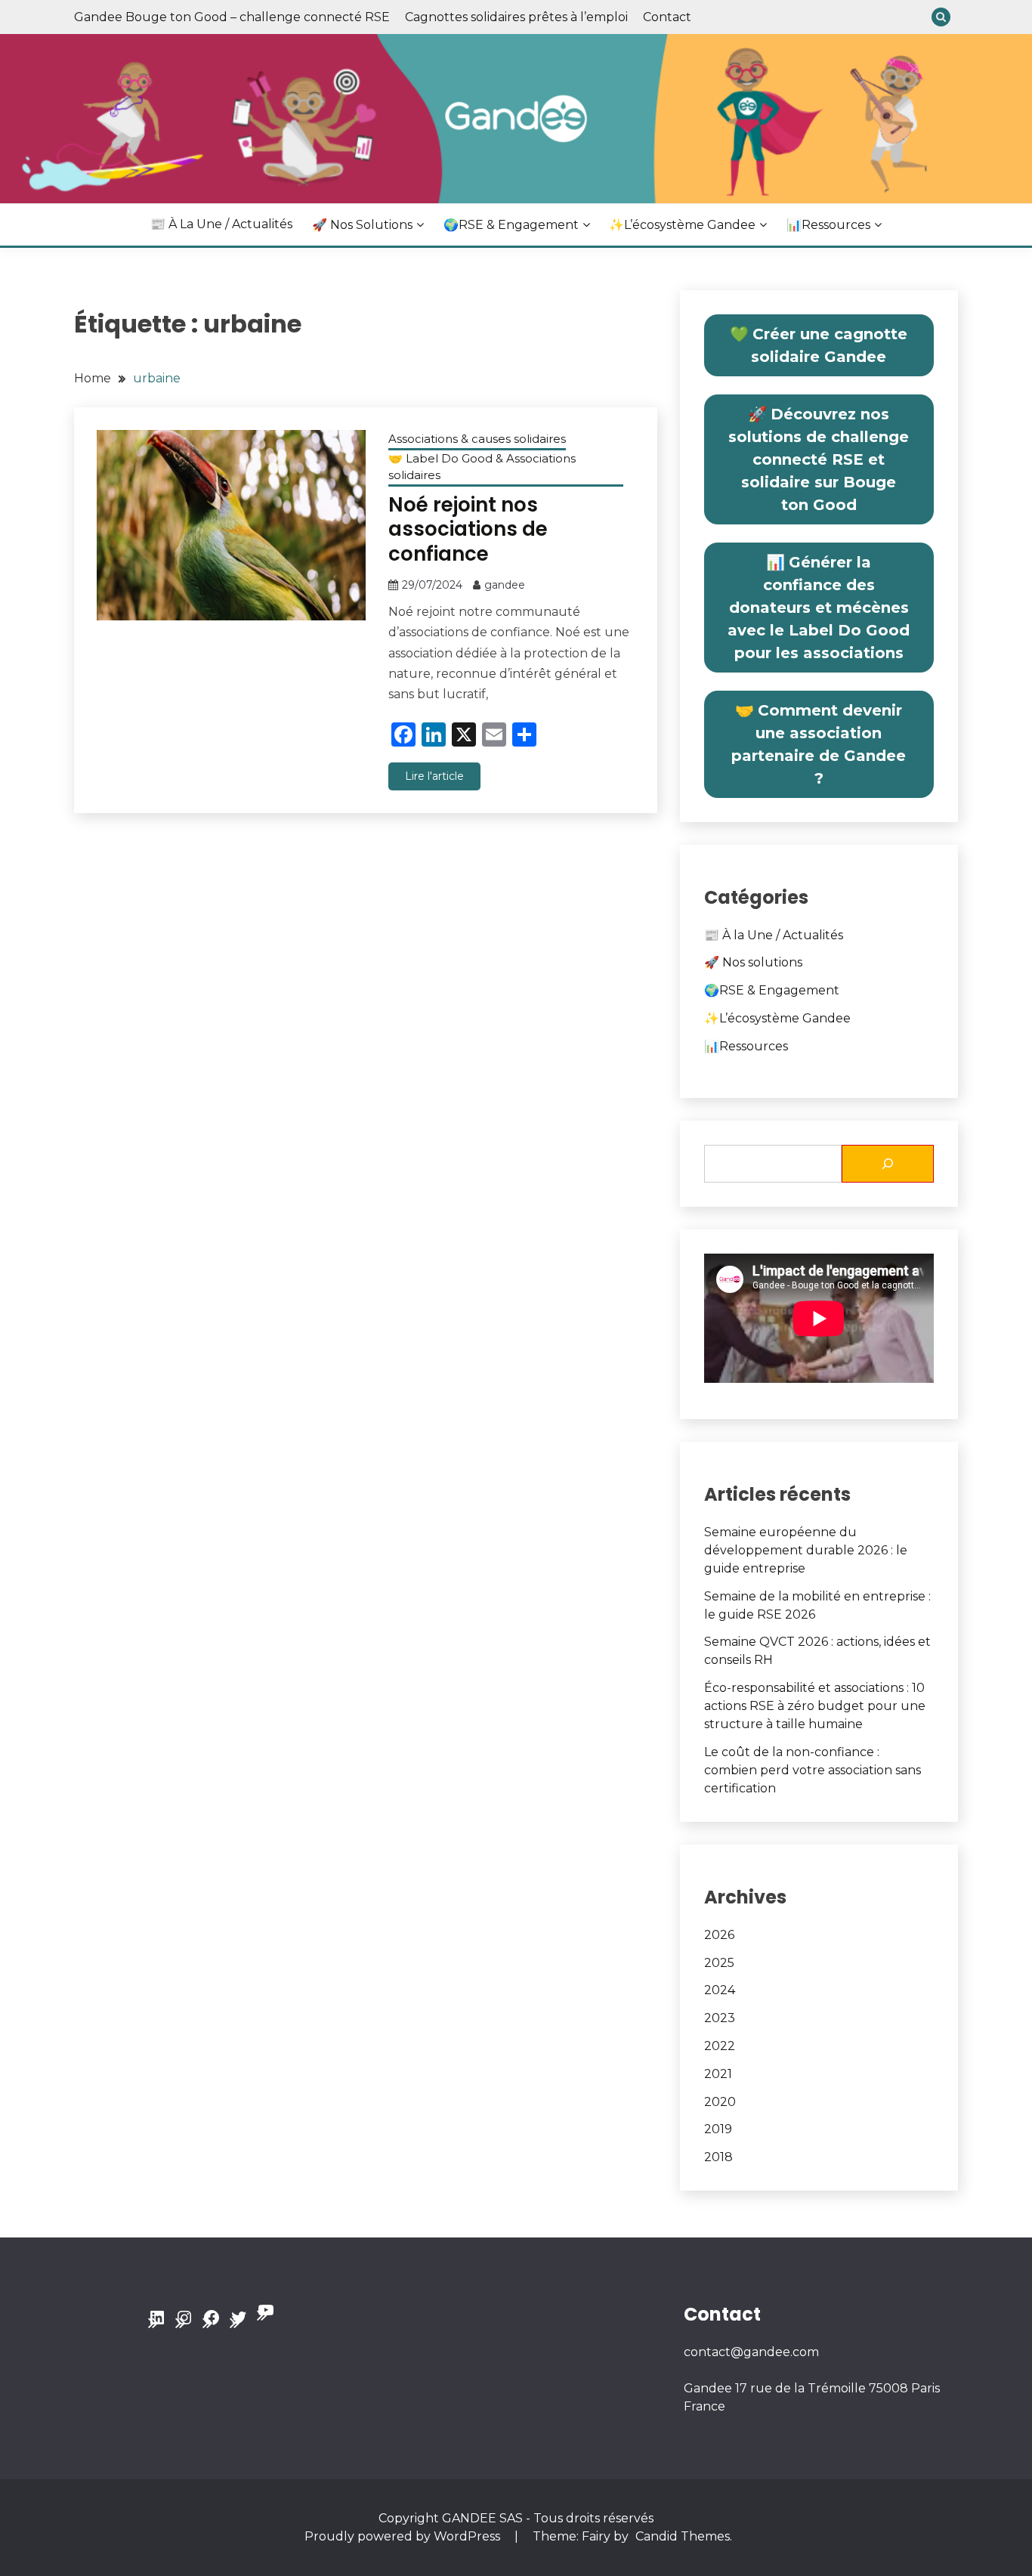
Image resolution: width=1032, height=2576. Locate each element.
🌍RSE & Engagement (511, 225)
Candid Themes (683, 2536)
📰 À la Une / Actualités (221, 224)
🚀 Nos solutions (362, 225)
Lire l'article (434, 776)
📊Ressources (828, 225)
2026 (719, 1935)
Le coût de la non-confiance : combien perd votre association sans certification (813, 1770)
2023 (720, 2018)
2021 (718, 2074)
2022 (720, 2046)
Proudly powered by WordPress (404, 2536)
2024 (720, 1990)
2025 (719, 1963)
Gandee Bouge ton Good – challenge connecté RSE (232, 17)
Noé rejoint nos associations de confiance (468, 529)
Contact (667, 17)
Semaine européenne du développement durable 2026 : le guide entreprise (806, 1550)
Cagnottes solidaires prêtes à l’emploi (516, 17)
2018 (718, 2157)
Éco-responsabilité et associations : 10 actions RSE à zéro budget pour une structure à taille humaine (815, 1706)
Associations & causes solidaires (477, 439)
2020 (720, 2102)
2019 (718, 2129)
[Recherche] (888, 1164)
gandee (505, 585)
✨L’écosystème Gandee (682, 225)
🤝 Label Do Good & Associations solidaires (482, 467)
